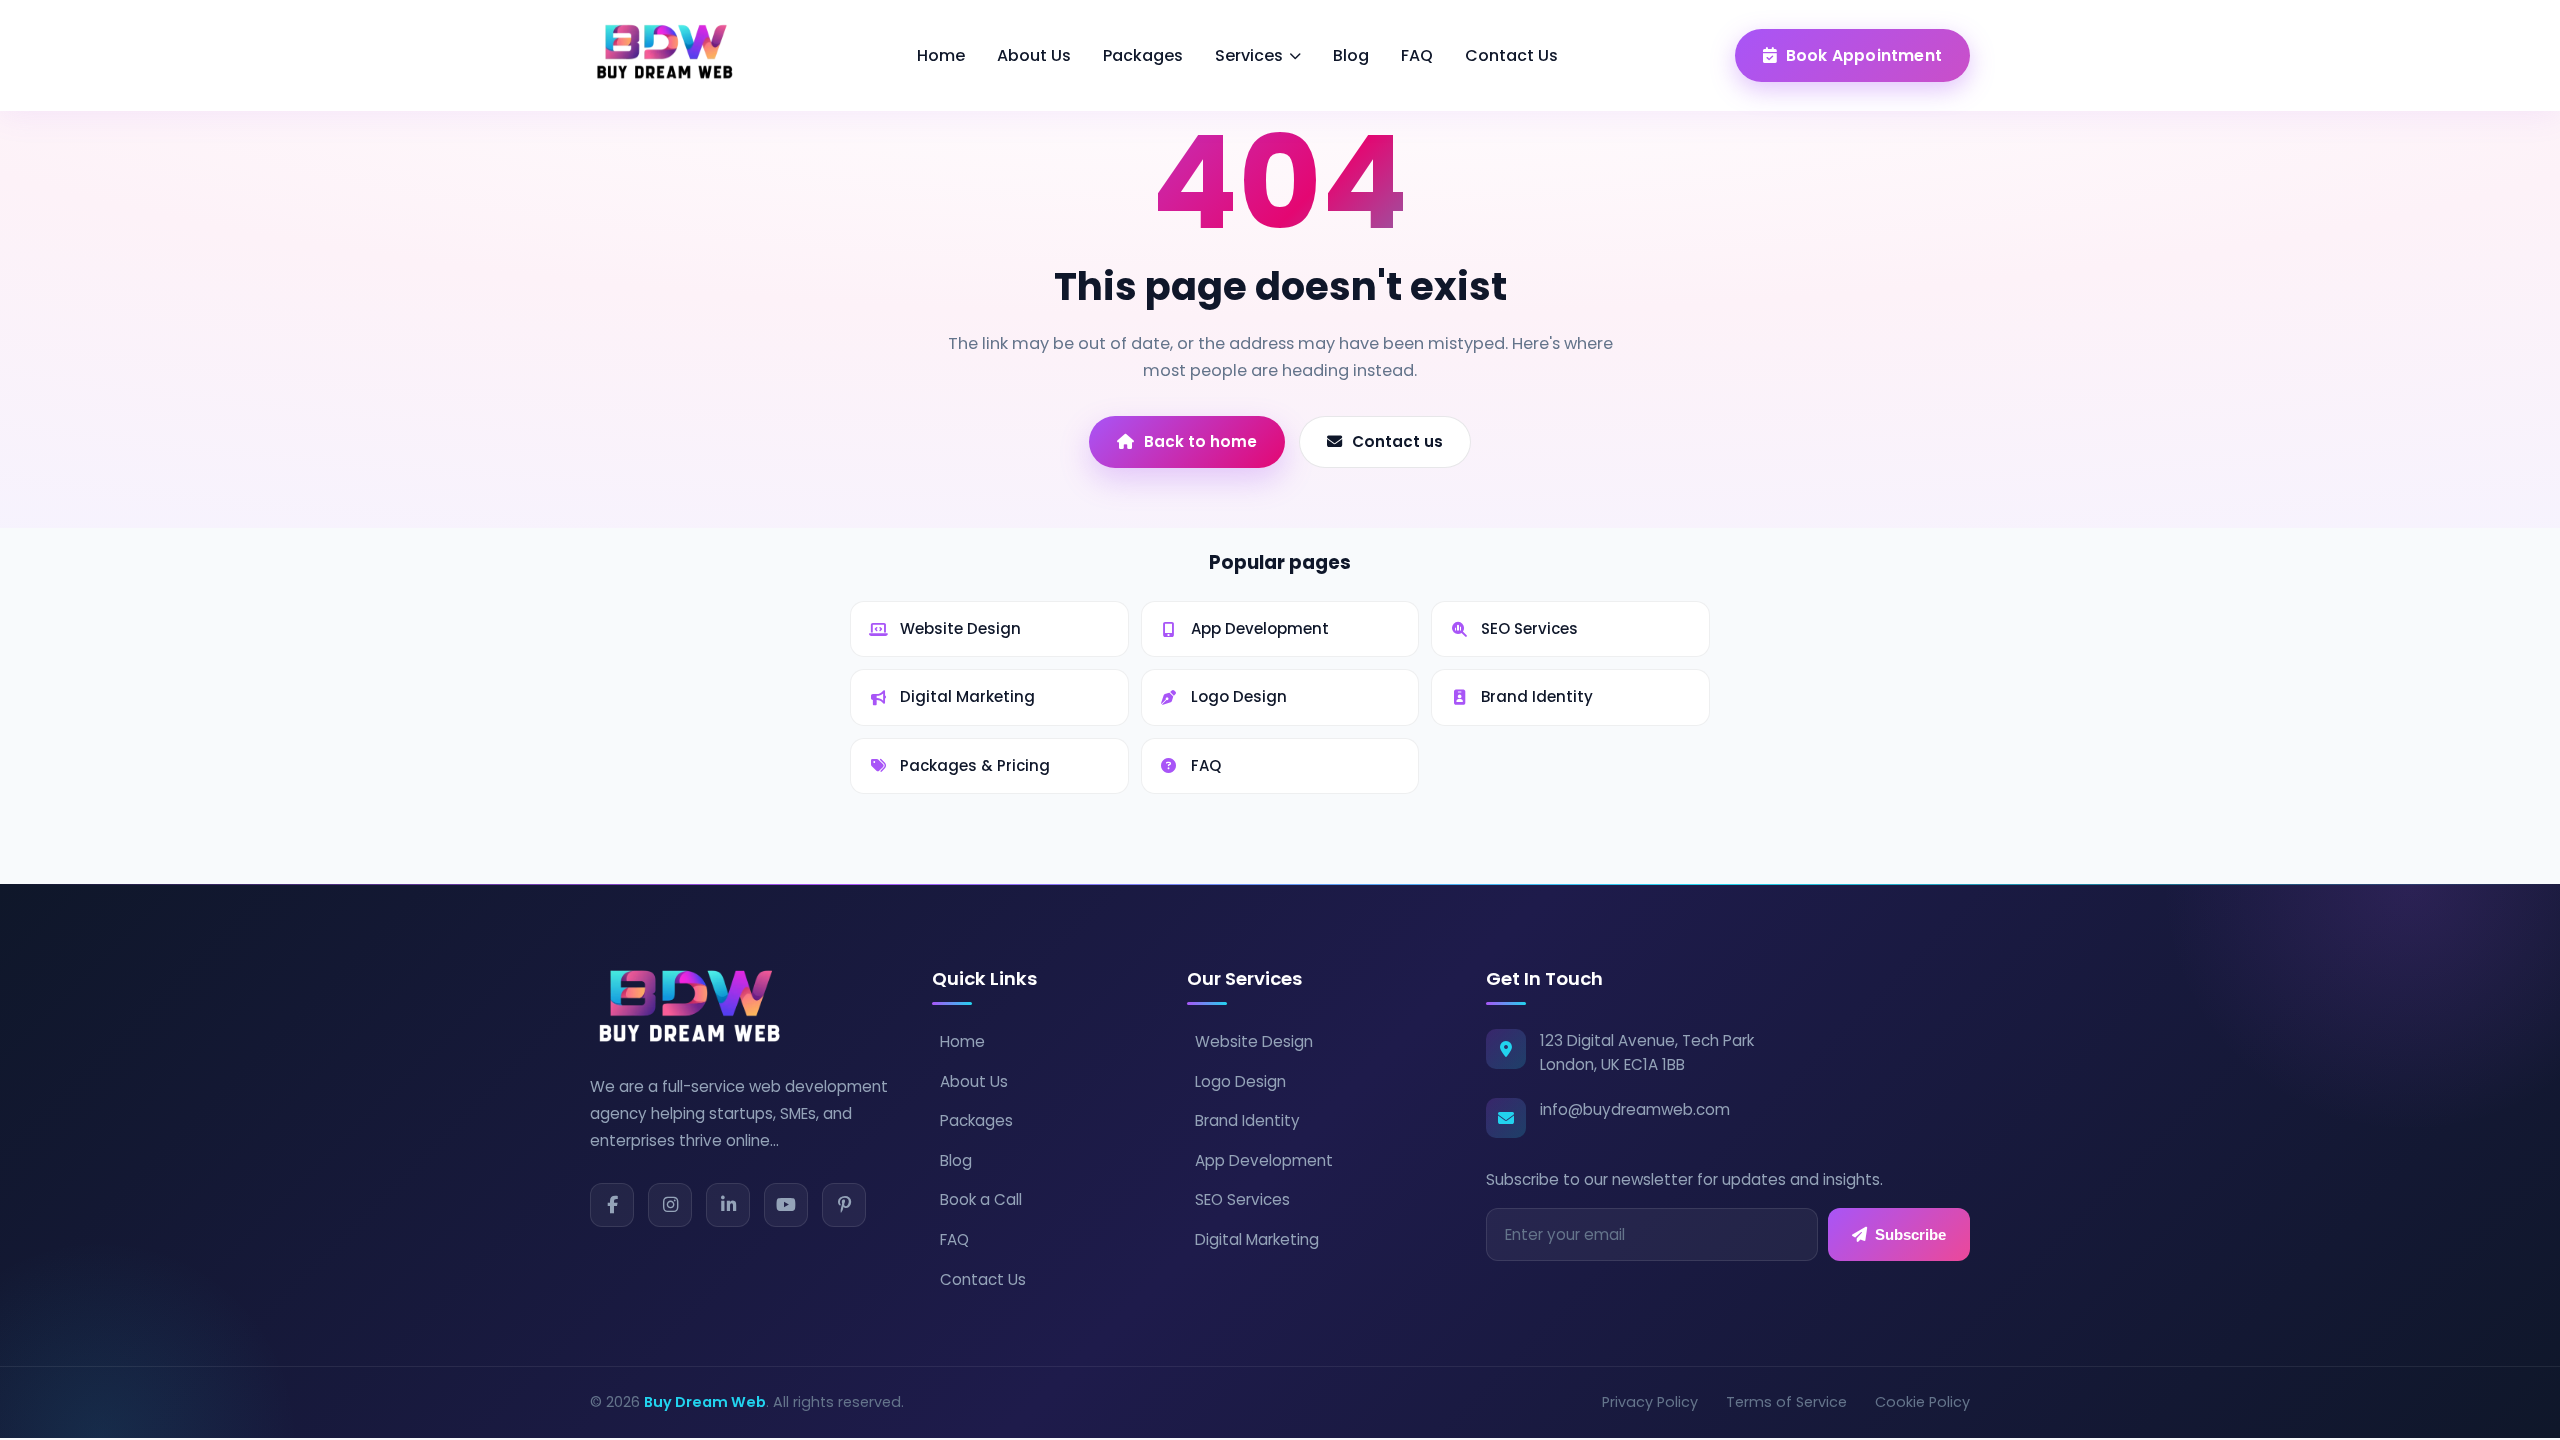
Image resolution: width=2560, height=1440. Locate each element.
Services (1249, 55)
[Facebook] (612, 1205)
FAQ (1417, 55)
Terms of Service (1786, 1402)
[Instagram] (670, 1205)
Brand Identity (1247, 1120)
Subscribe (1910, 1234)
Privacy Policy (1650, 1402)
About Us (1034, 55)
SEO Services (1242, 1199)
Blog (1351, 55)
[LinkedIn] (728, 1205)
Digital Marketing (1257, 1239)
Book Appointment (1864, 55)
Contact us (1397, 441)
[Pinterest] (844, 1205)
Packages (1143, 55)
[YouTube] (786, 1205)
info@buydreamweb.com (1635, 1109)
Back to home (1200, 441)
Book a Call (981, 1199)
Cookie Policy (1922, 1402)
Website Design (1254, 1041)
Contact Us (1511, 55)
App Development (1264, 1160)
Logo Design (1240, 1081)
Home (941, 55)
